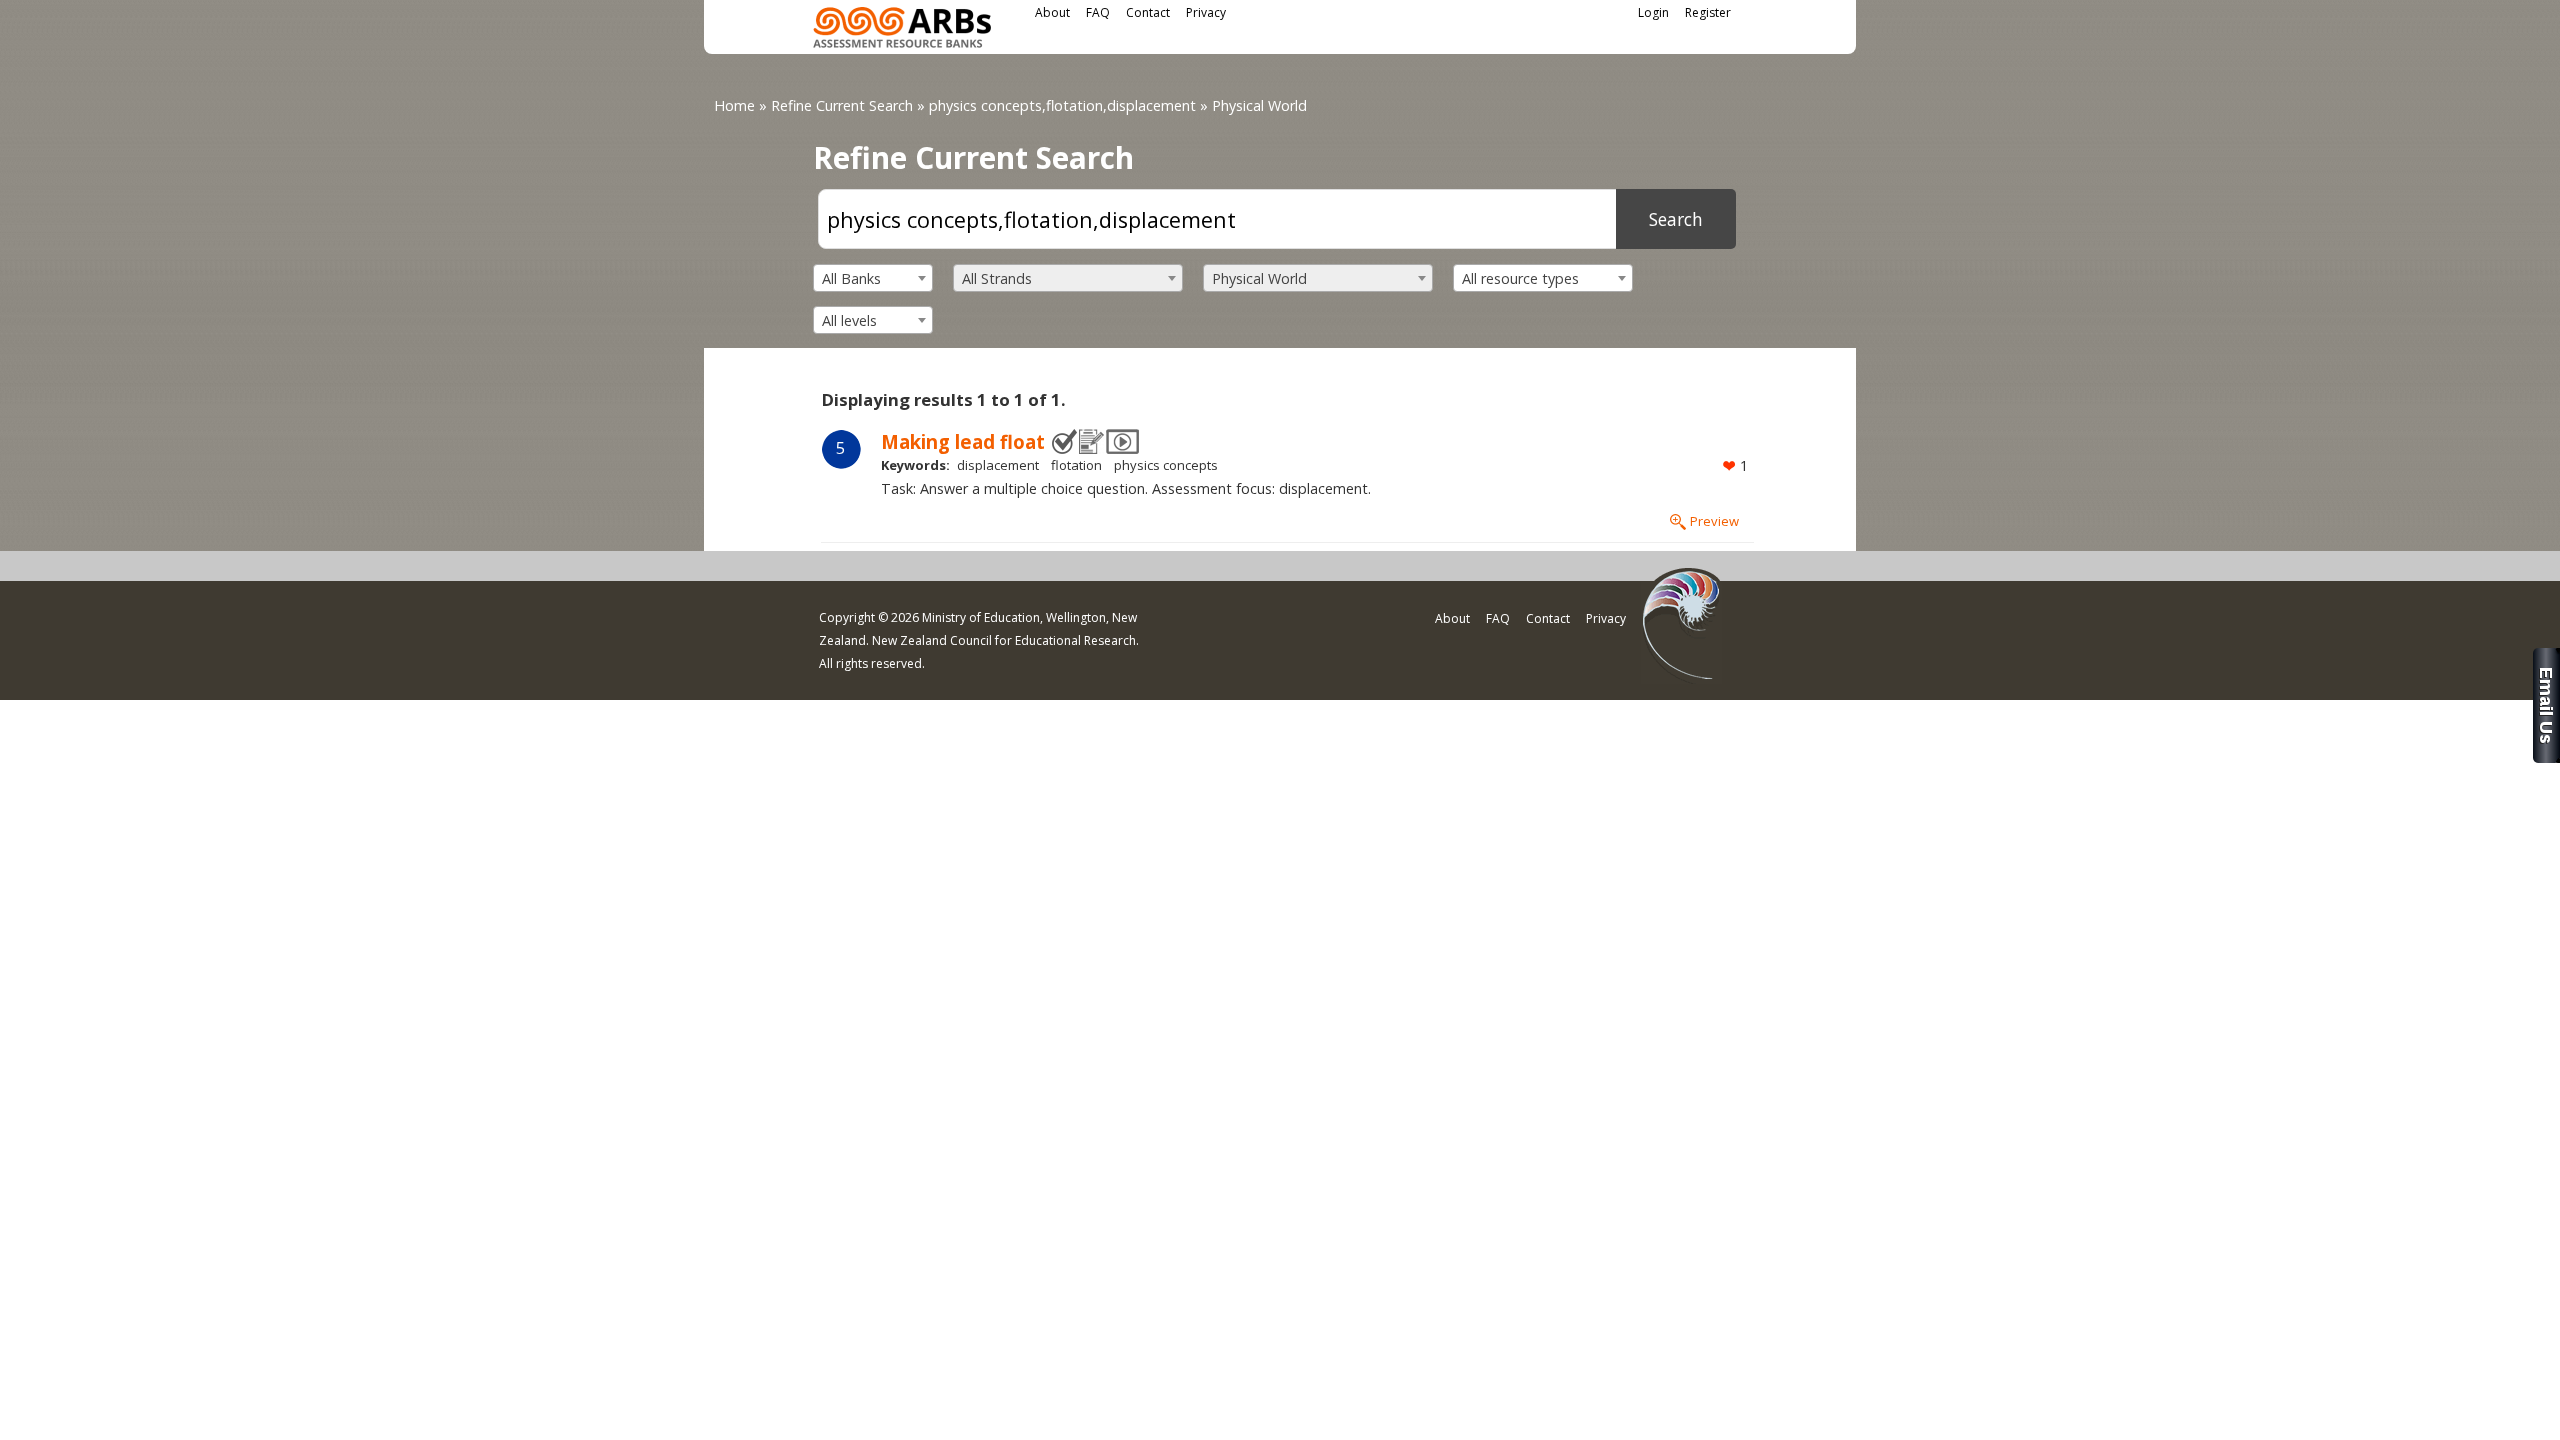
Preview (1714, 521)
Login (1653, 12)
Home (734, 105)
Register (1708, 12)
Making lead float (963, 441)
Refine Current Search (842, 105)
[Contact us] (2546, 757)
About (1052, 12)
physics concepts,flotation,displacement (1062, 105)
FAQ (1098, 12)
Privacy (1206, 12)
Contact (1148, 12)
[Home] (902, 30)
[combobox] (873, 278)
